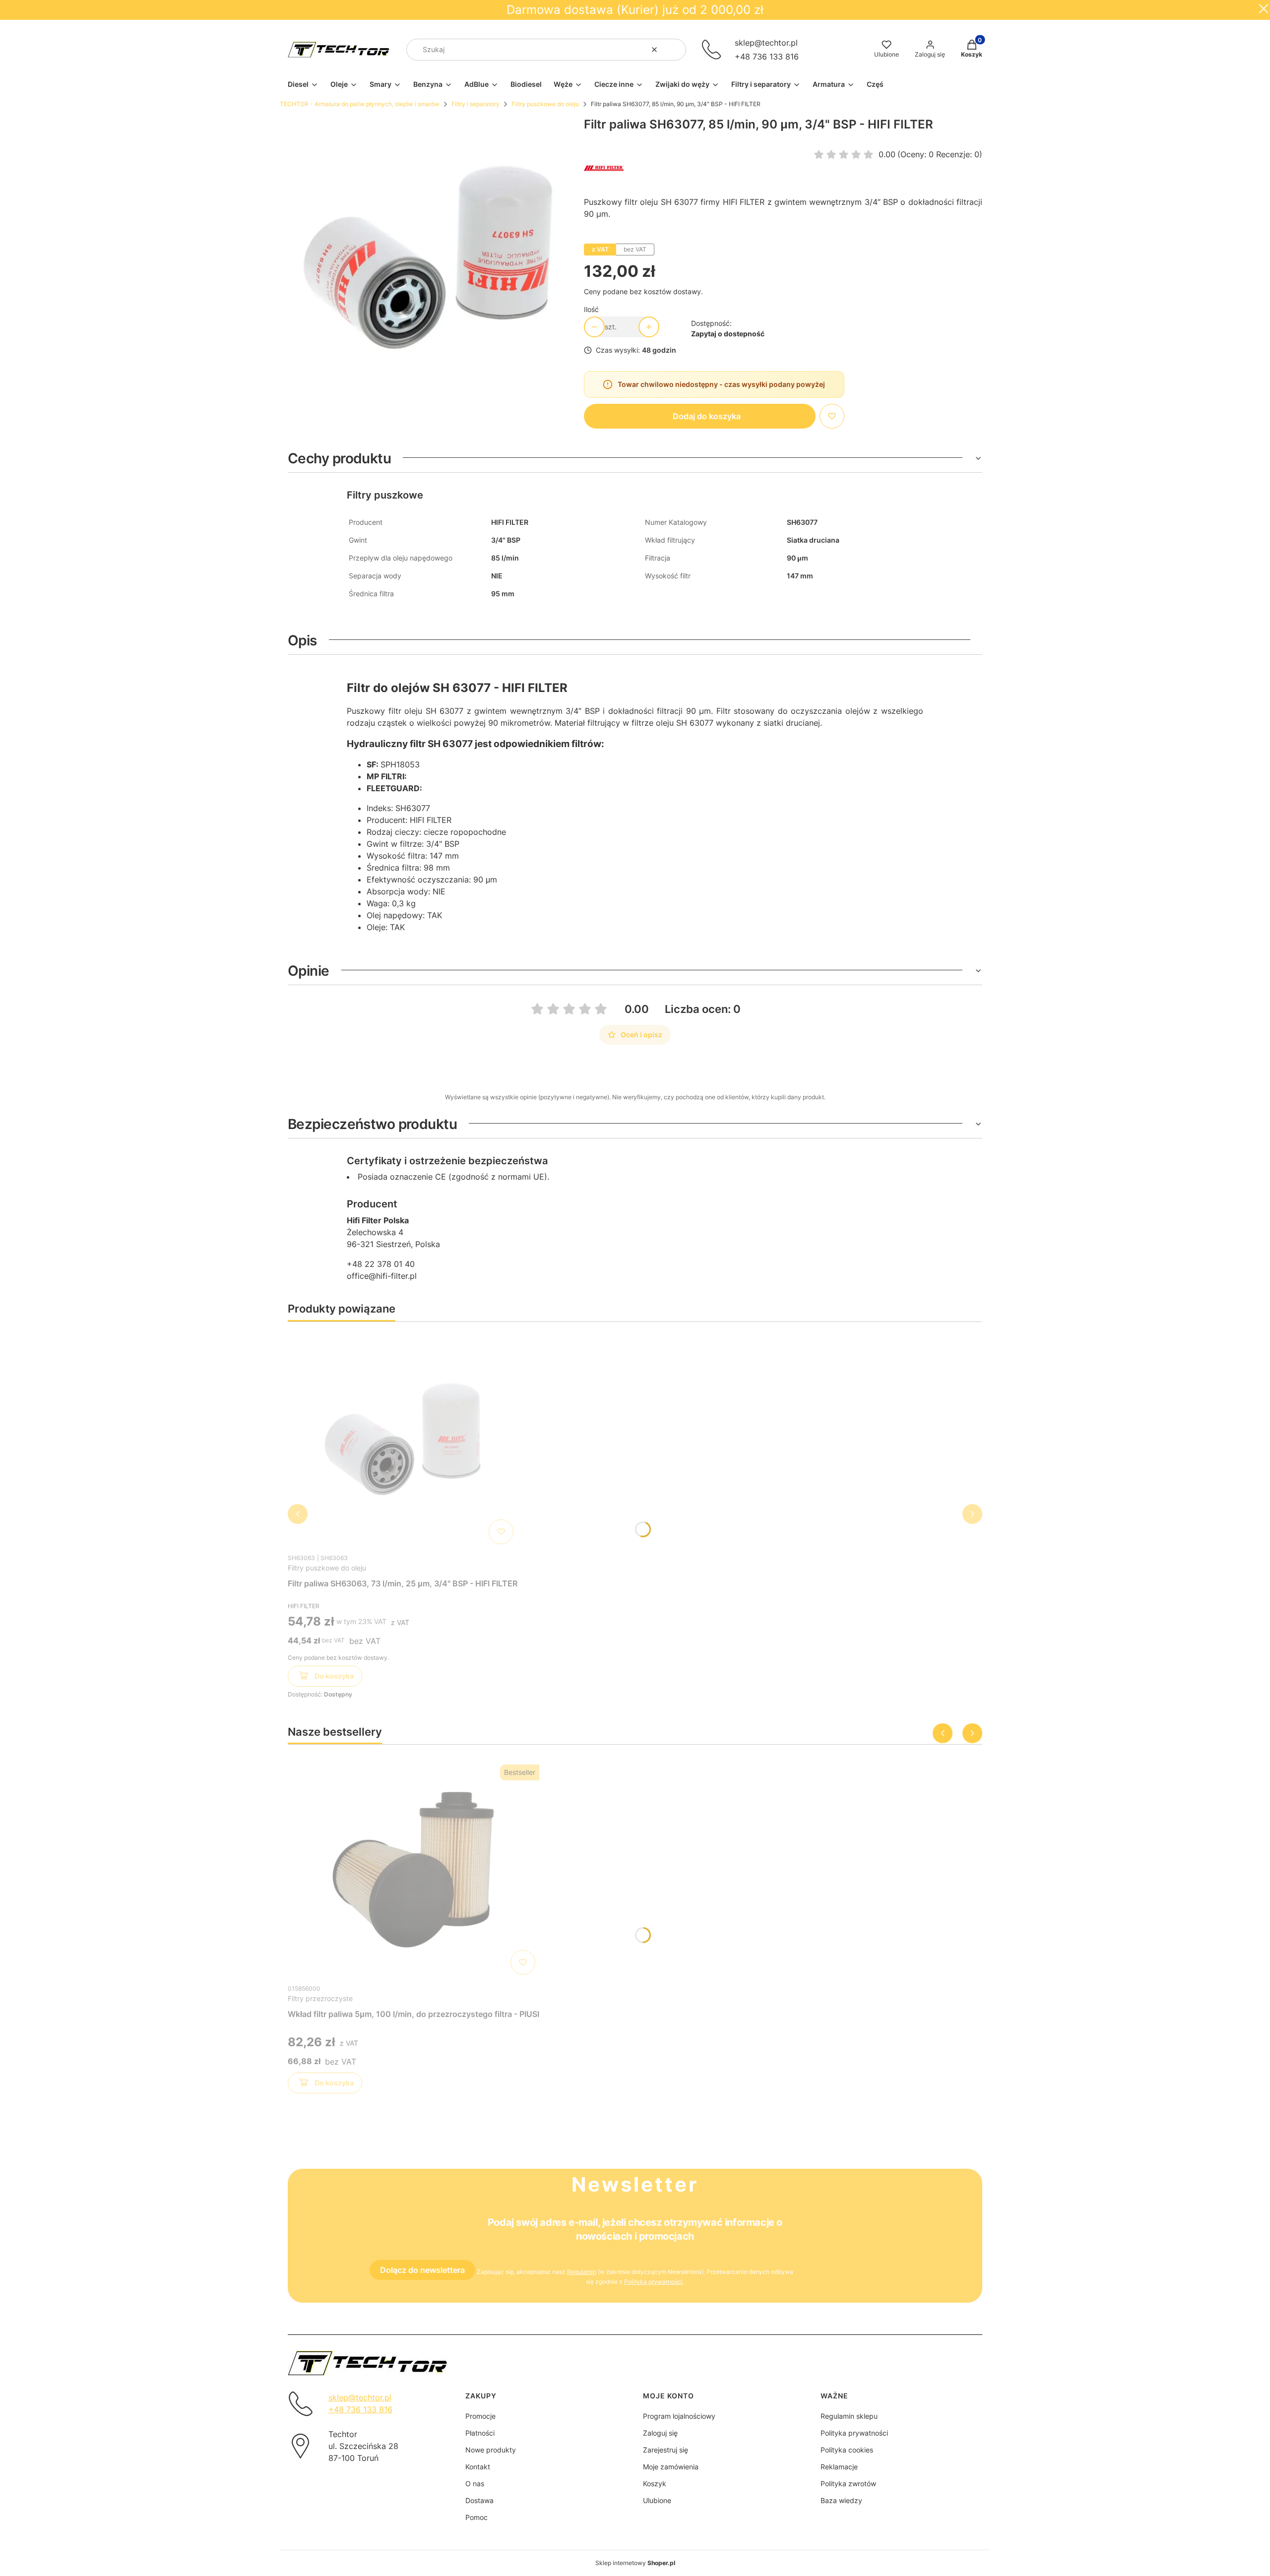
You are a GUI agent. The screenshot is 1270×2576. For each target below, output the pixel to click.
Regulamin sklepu (849, 2416)
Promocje (480, 2416)
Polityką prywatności (653, 2282)
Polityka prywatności (854, 2433)
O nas (475, 2483)
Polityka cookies (847, 2450)
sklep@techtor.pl (766, 43)
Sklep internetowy (635, 2563)
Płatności (480, 2433)
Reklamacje (839, 2467)
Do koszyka (334, 1676)
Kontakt (478, 2467)
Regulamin (582, 2272)
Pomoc (476, 2517)
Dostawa (479, 2500)
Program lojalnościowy (679, 2416)
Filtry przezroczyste (320, 1998)
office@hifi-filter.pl (382, 1276)
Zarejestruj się (666, 2450)
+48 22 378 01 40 (381, 1264)
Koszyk (655, 2483)
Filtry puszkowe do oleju (545, 104)
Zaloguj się (660, 2433)
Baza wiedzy (841, 2500)
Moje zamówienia (671, 2467)
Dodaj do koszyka (707, 416)
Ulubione (657, 2500)
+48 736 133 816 (767, 57)
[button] (675, 50)
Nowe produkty (491, 2450)
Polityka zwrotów (848, 2483)
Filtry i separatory (476, 104)
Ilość (591, 309)
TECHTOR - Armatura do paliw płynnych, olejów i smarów (360, 104)
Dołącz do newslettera (422, 2270)
